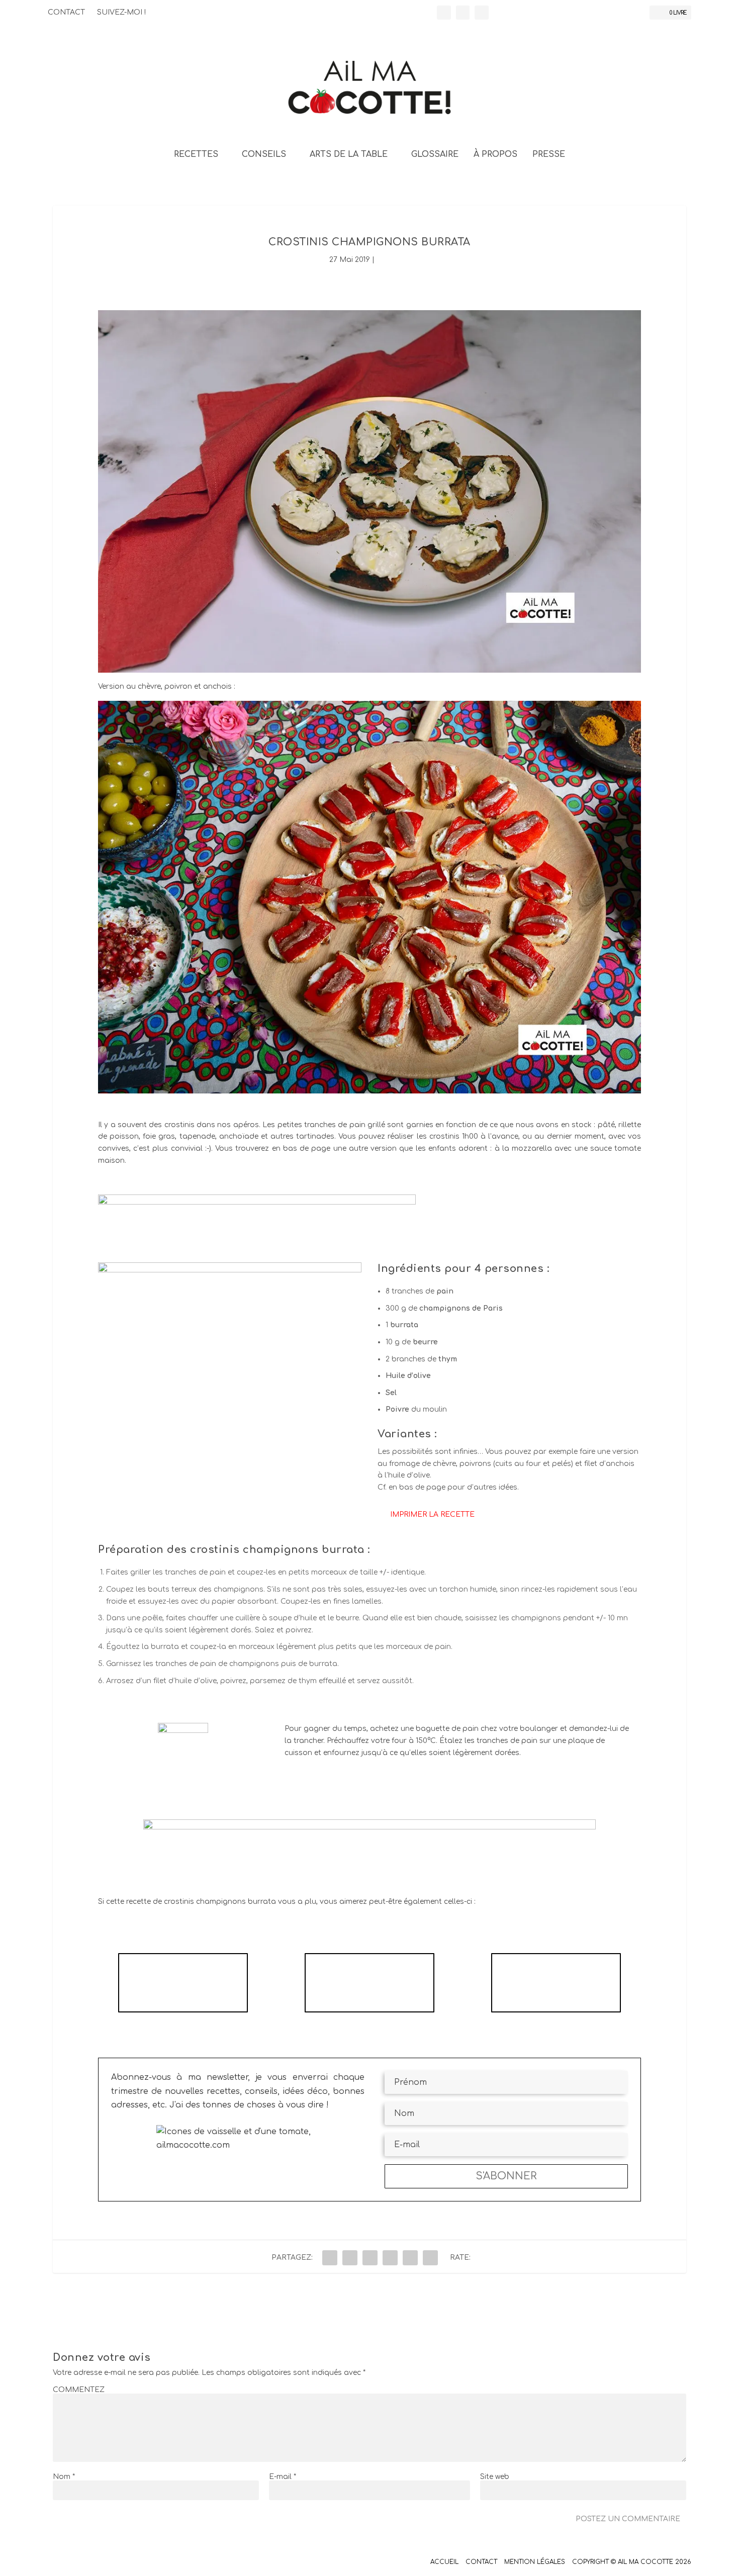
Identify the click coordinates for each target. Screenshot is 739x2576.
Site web (495, 2477)
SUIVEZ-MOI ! (121, 12)
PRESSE (549, 155)
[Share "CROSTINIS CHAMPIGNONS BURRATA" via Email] (410, 2258)
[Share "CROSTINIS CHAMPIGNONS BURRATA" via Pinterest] (390, 2258)
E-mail (283, 2477)
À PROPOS (495, 155)
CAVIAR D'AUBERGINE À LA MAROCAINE (556, 1983)
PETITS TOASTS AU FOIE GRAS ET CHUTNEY (369, 1983)
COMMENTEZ (79, 2390)
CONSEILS (264, 155)
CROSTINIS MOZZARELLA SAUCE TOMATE (183, 1983)
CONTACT (66, 12)
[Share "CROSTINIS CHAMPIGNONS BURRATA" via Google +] (370, 2258)
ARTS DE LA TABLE (349, 155)
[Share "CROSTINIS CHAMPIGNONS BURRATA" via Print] (430, 2258)
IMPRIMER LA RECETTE (432, 1514)
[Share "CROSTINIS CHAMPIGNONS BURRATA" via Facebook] (330, 2258)
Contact (481, 2562)
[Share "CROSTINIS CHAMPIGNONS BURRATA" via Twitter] (350, 2258)
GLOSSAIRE (435, 155)
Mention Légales (535, 2562)
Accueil (444, 2562)
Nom (64, 2477)
